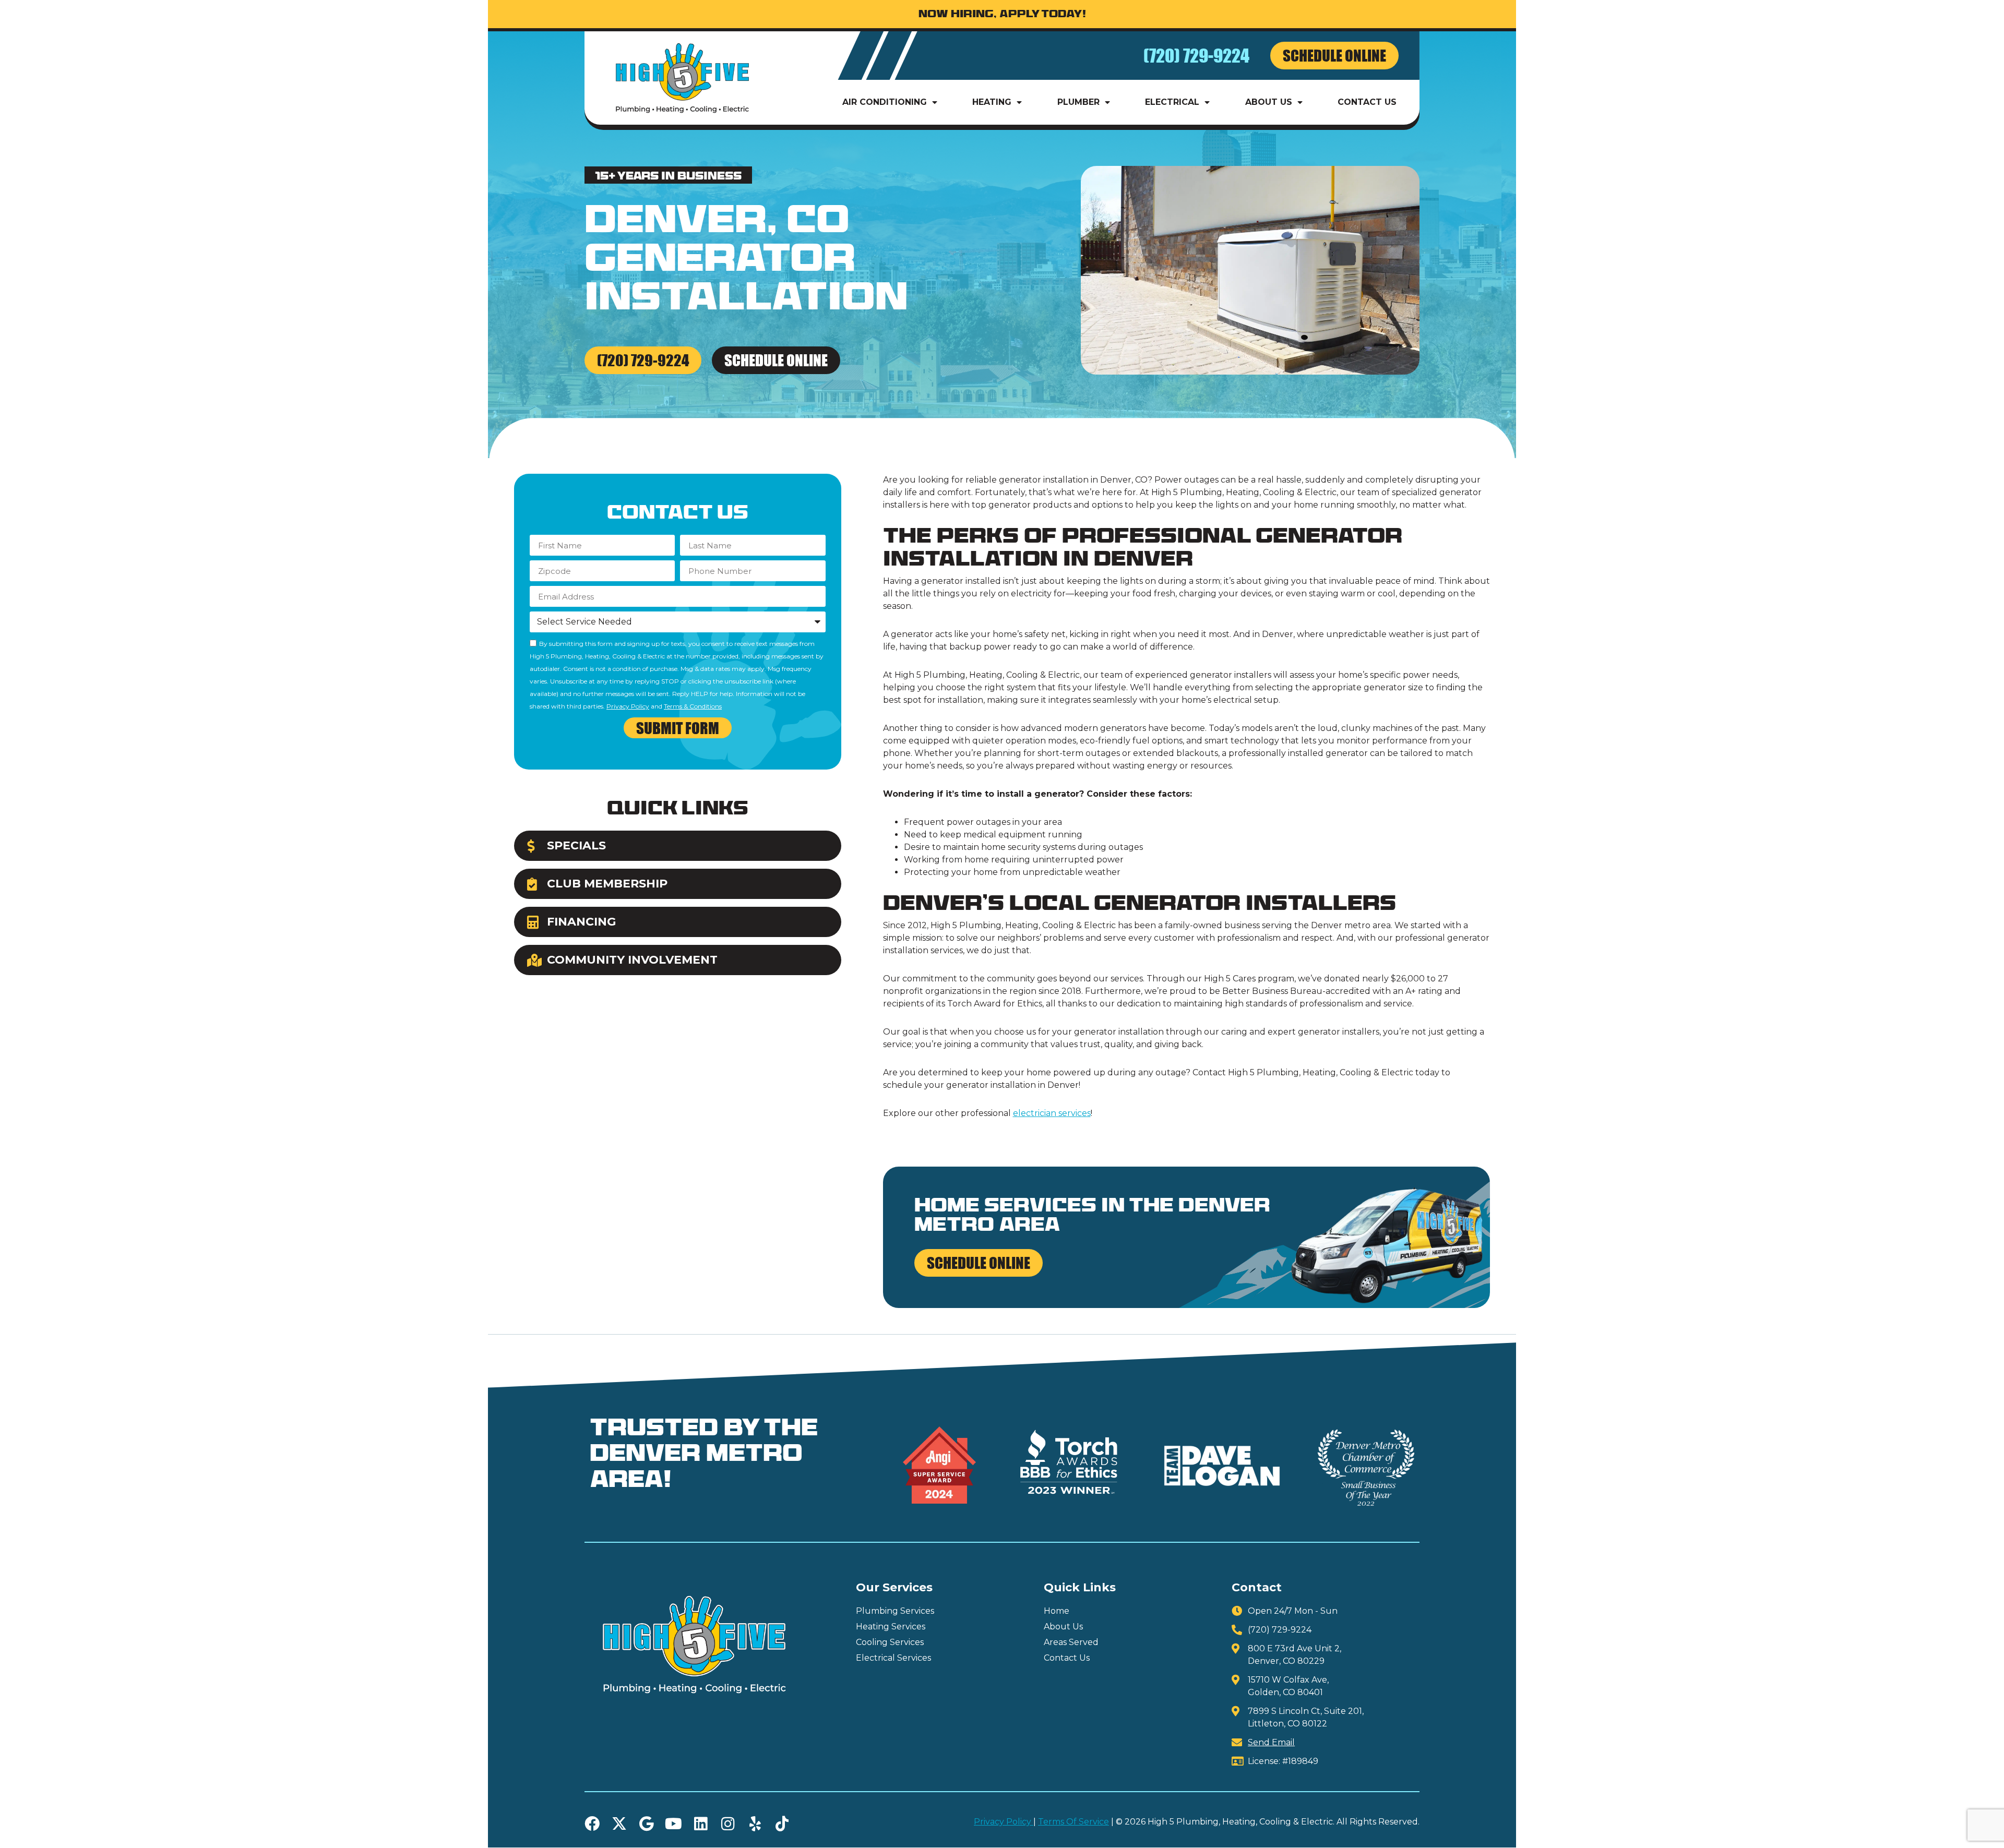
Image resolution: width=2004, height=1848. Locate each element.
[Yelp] (755, 1824)
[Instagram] (728, 1824)
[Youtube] (673, 1824)
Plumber (1078, 102)
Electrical (1172, 102)
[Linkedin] (701, 1824)
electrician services (1052, 1113)
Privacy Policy (628, 706)
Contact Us (1367, 102)
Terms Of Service (1073, 1822)
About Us (1269, 102)
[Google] (646, 1824)
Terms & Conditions (693, 706)
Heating (992, 102)
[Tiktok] (782, 1824)
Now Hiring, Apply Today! (1002, 15)
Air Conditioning (885, 102)
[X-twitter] (619, 1824)
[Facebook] (592, 1824)
